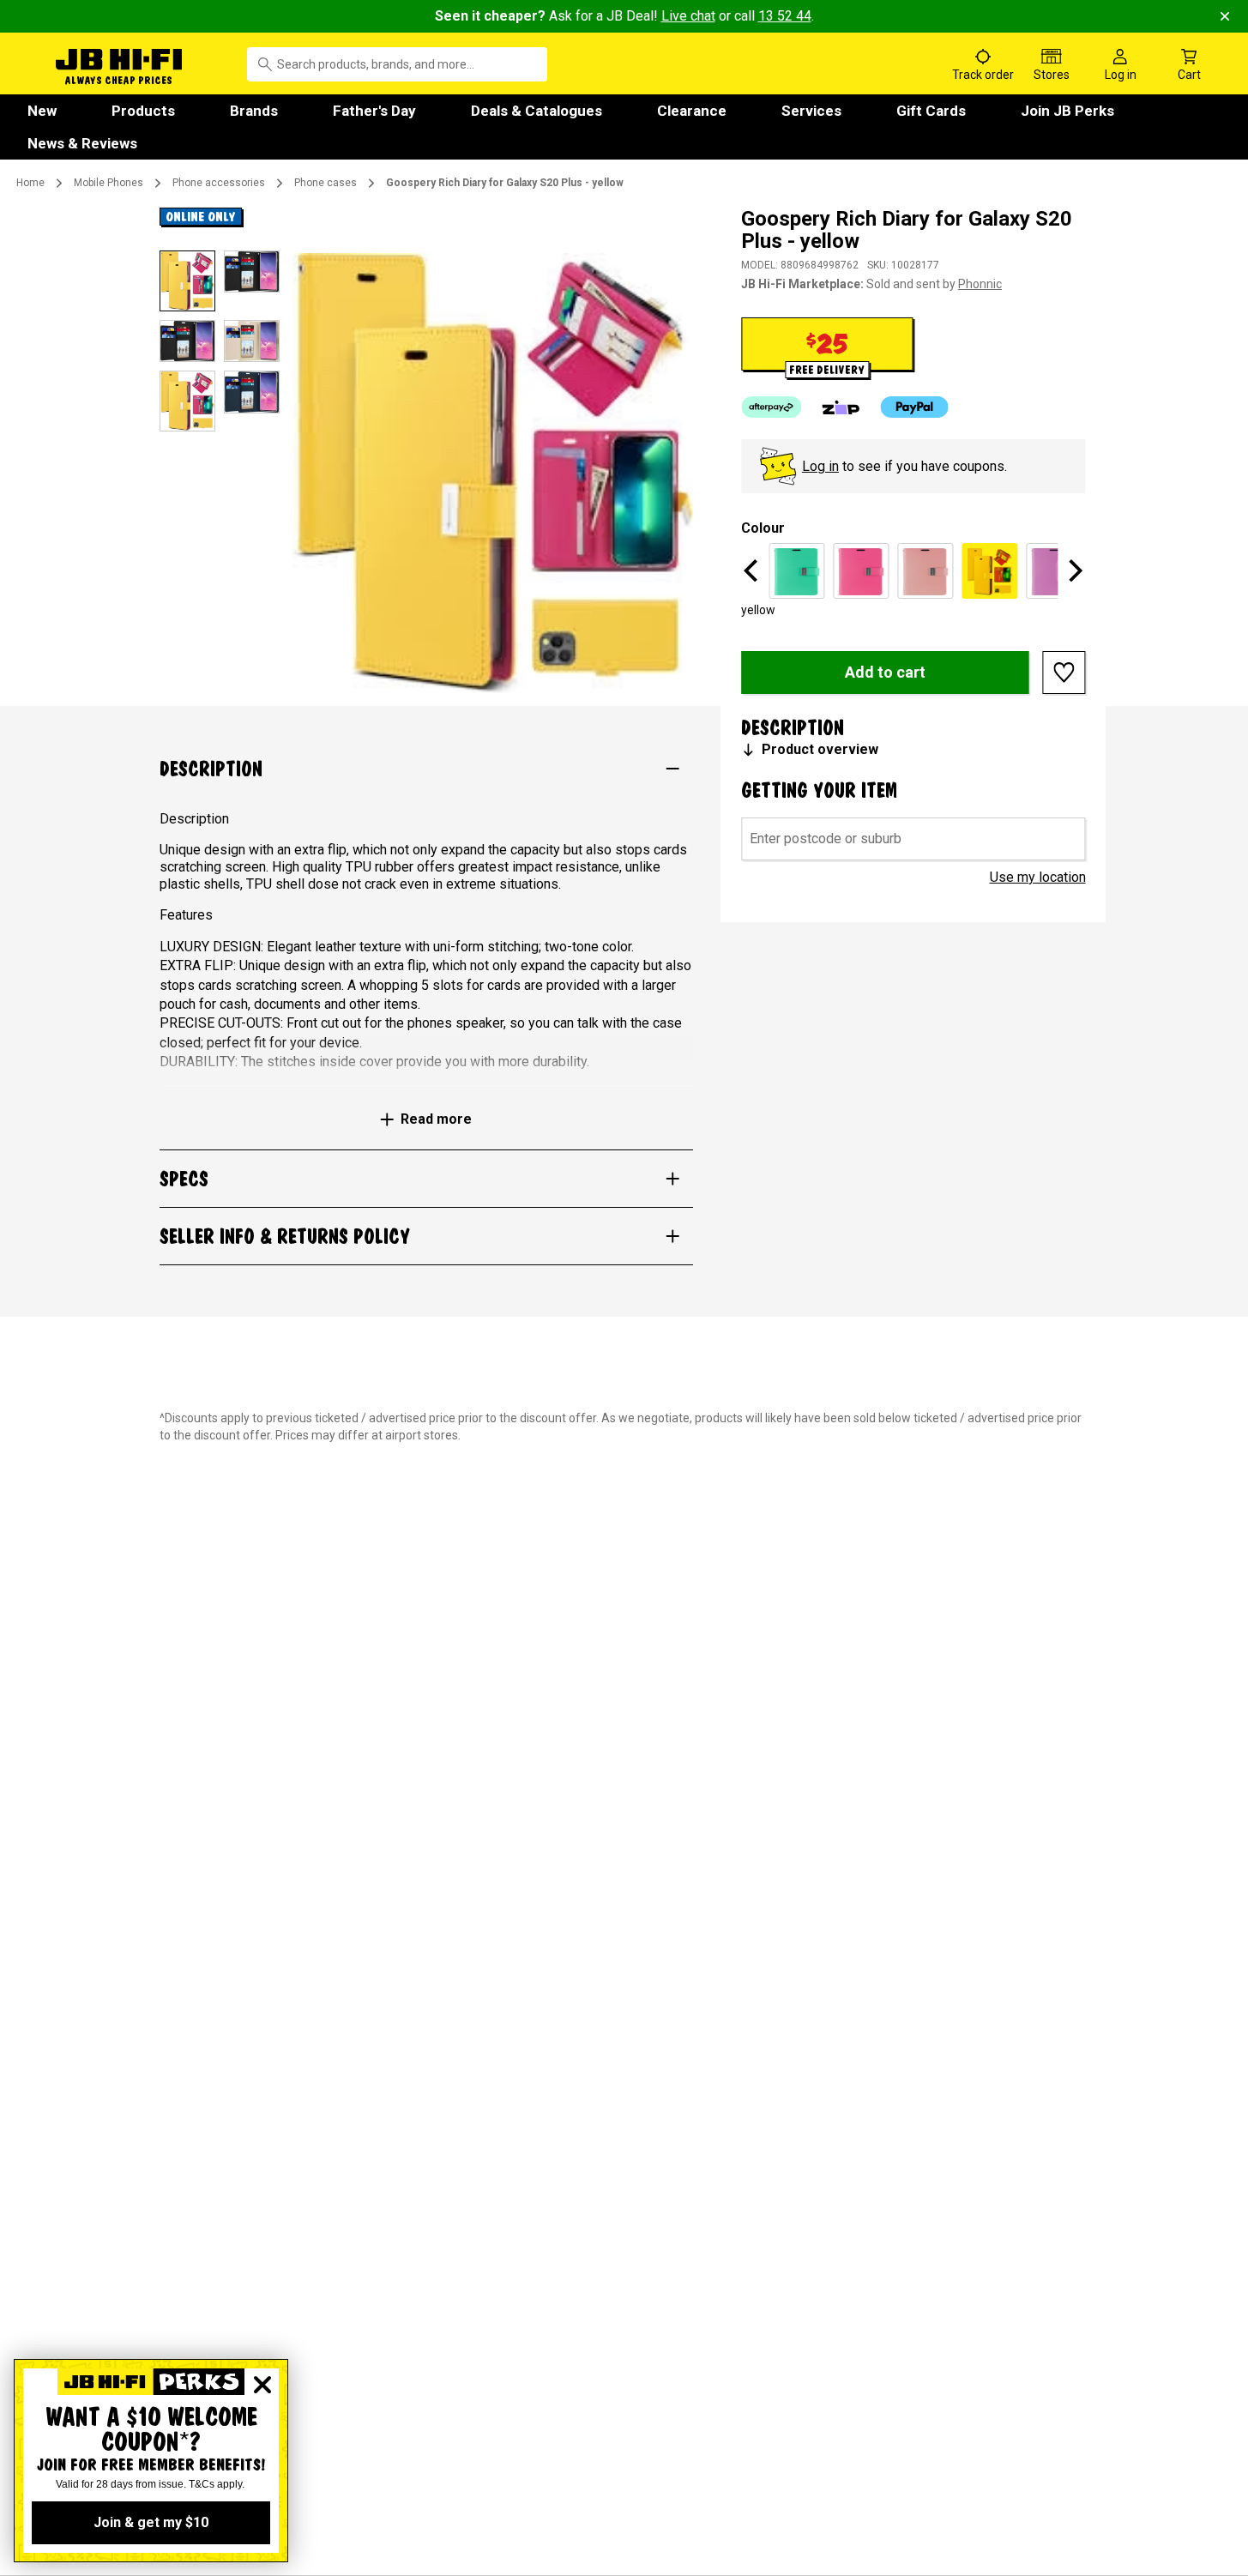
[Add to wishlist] (1064, 673)
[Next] (1074, 570)
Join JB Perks (1067, 111)
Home (30, 183)
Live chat (688, 16)
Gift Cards (931, 111)
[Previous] (753, 570)
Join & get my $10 (151, 2522)
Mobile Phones (109, 183)
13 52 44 (785, 16)
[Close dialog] (262, 2385)
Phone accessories (219, 183)
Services (811, 111)
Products (143, 111)
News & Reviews (82, 143)
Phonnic (980, 284)
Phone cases (326, 183)
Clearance (692, 111)
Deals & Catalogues (537, 111)
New (42, 111)
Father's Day (374, 111)
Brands (254, 111)
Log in (820, 466)
